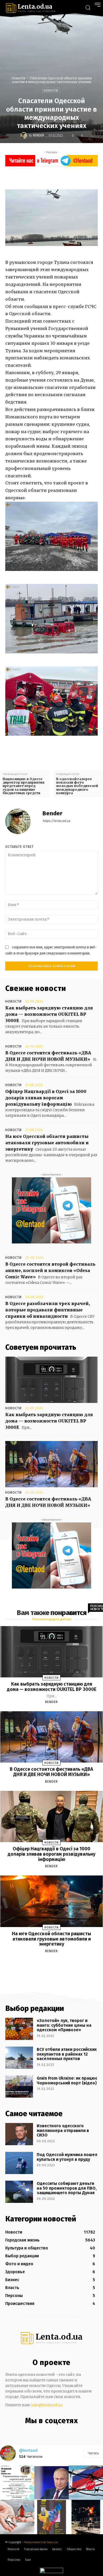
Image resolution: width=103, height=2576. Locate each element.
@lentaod (28, 2450)
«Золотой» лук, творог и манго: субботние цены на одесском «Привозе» (64, 2025)
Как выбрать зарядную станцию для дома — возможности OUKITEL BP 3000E (49, 1014)
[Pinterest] (66, 177)
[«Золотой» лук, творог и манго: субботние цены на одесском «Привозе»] (19, 2029)
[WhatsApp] (78, 177)
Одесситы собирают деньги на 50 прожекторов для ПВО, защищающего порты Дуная (67, 2188)
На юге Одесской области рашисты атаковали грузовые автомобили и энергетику (47, 1143)
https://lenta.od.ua (56, 821)
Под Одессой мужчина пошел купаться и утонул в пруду (67, 2157)
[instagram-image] (17, 2483)
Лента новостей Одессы (41, 2542)
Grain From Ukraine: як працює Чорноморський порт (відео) (67, 2081)
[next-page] (56, 1964)
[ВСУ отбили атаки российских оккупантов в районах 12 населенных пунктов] (19, 2058)
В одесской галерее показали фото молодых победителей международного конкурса (77, 786)
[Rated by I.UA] (51, 2572)
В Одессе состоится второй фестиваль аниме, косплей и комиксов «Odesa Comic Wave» (50, 1270)
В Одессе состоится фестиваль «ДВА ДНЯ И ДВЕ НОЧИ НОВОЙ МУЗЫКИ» (51, 1772)
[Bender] (25, 135)
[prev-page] (45, 1964)
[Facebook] (42, 177)
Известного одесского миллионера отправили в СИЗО (63, 2130)
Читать (93, 2453)
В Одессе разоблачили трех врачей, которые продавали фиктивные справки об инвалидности (48, 1310)
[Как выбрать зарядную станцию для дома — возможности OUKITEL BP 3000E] (51, 1380)
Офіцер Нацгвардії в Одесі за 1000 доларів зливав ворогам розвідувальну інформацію (46, 1098)
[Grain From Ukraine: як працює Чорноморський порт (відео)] (19, 2087)
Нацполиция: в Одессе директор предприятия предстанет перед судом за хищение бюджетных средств (24, 786)
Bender (39, 135)
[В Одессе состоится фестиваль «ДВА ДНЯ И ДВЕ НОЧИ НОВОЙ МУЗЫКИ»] (51, 1464)
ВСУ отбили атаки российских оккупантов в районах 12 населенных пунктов (67, 2054)
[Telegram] (56, 2432)
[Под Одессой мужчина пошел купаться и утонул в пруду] (19, 2163)
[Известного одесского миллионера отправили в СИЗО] (19, 2134)
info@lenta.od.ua (47, 2405)
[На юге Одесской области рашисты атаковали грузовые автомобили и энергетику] (52, 1901)
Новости (18, 78)
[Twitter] (54, 177)
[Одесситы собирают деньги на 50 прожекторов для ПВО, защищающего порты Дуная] (19, 2192)
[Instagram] (45, 2432)
